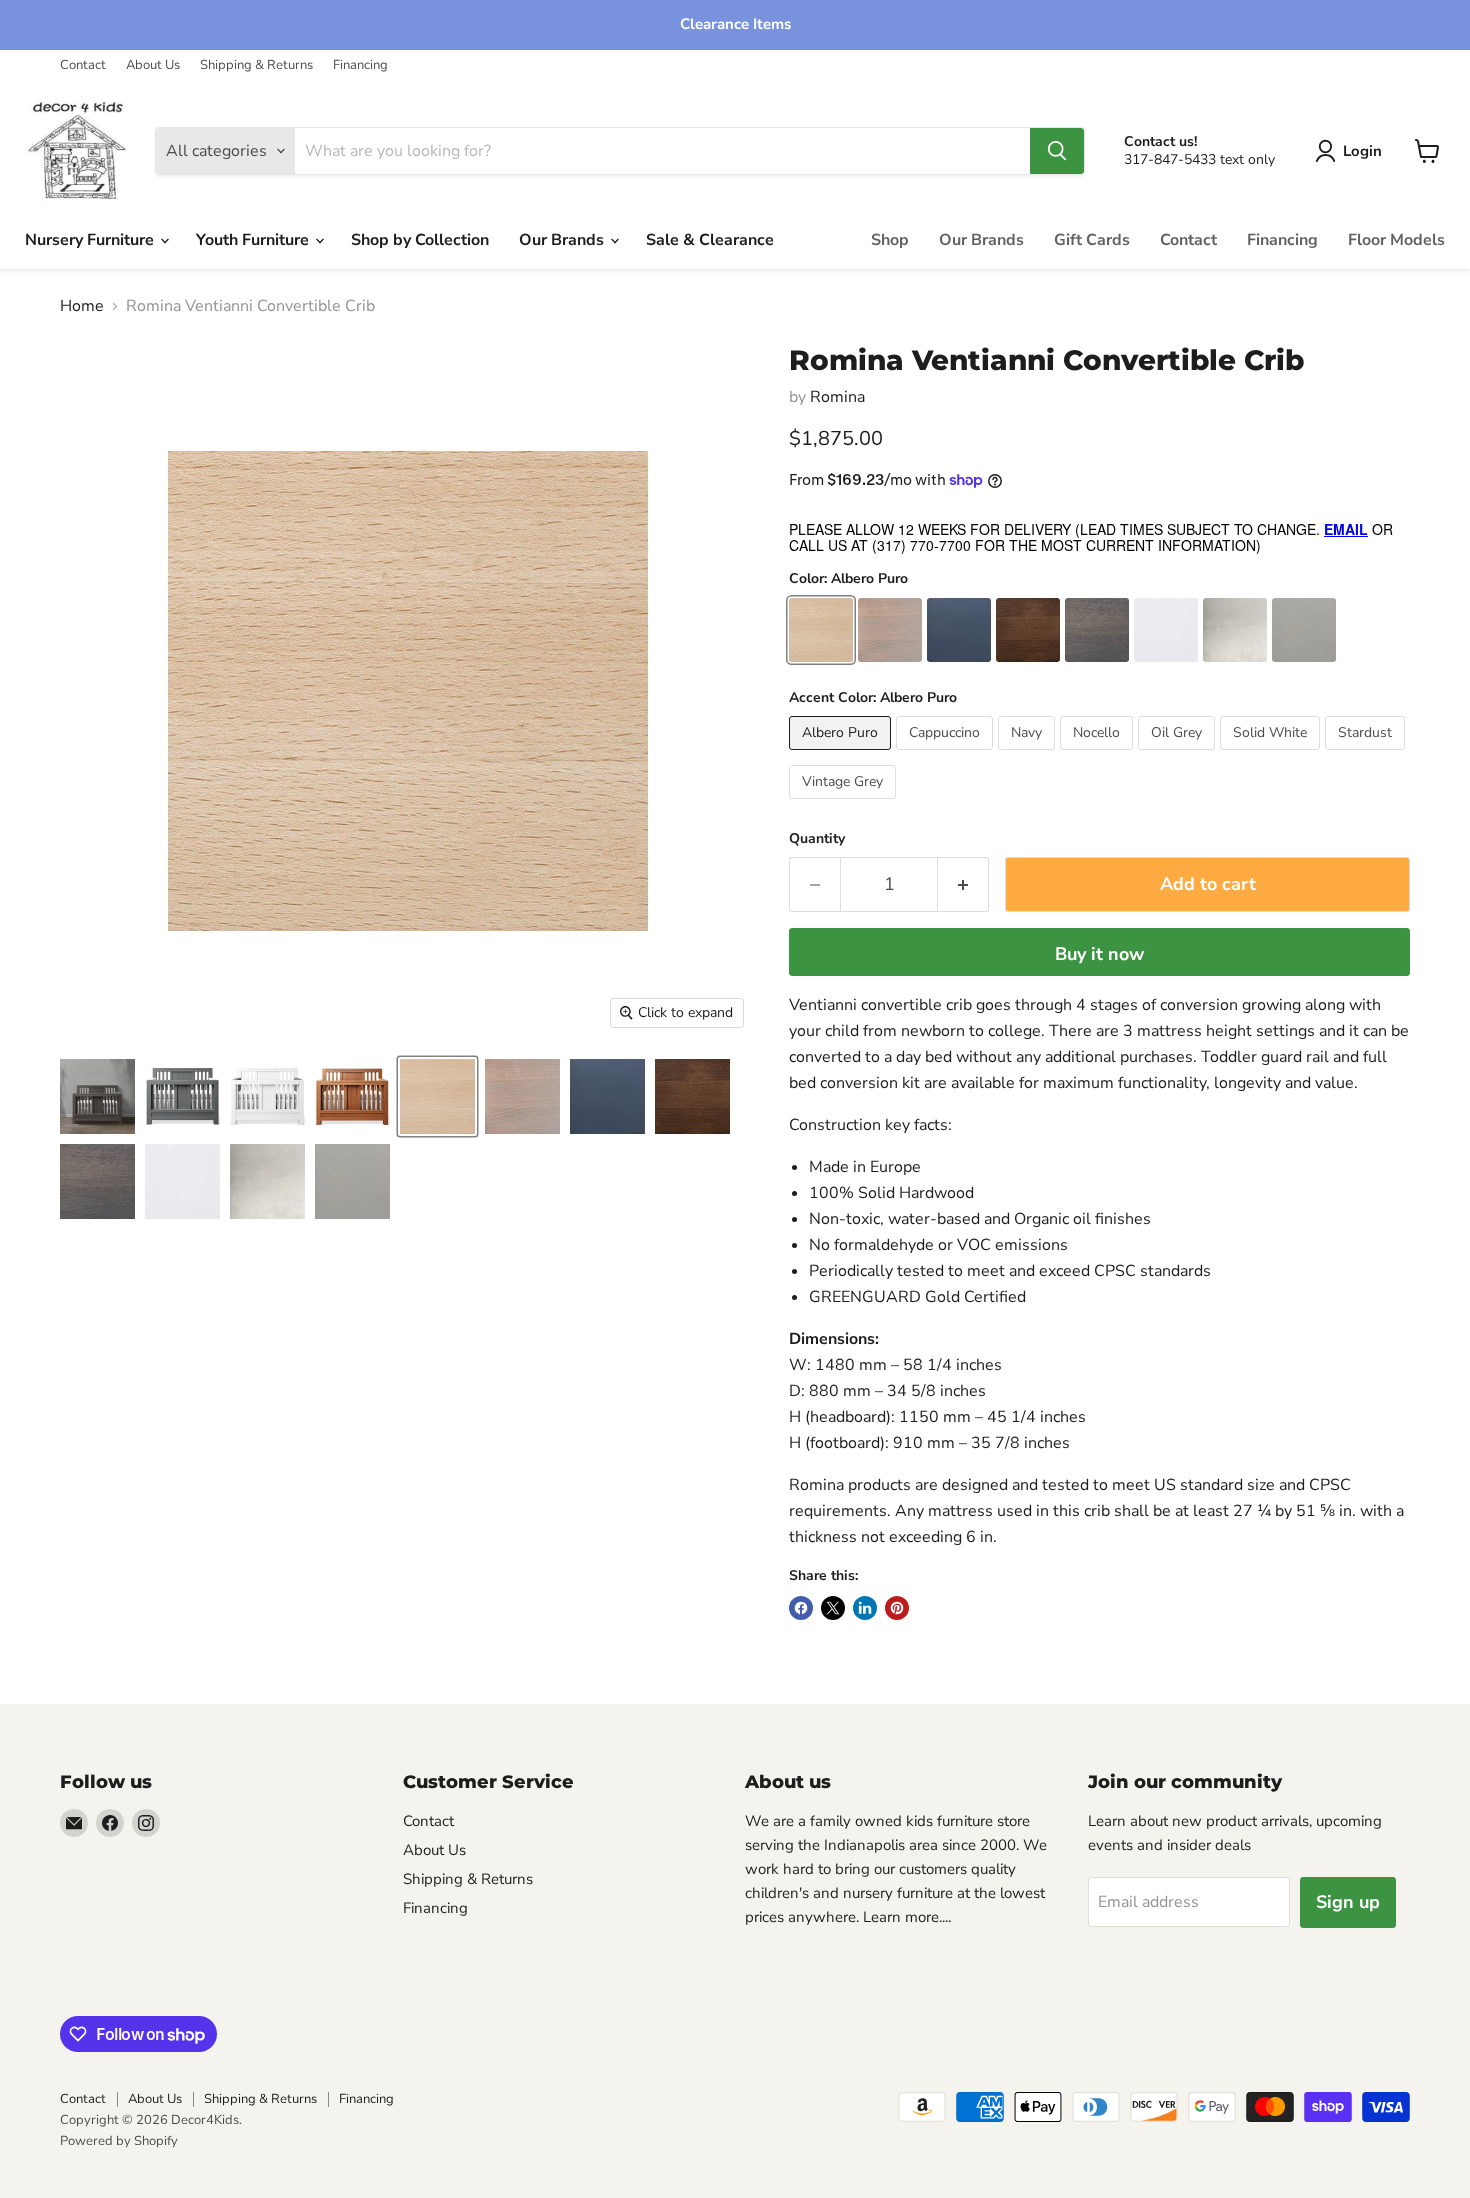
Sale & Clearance (710, 240)
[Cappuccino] (947, 755)
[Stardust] (1367, 755)
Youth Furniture (254, 240)
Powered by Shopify (119, 2141)
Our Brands (563, 240)
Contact (83, 65)
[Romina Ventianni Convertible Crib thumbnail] (97, 1096)
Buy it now (1099, 954)
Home (82, 306)
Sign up (1348, 1902)
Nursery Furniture (91, 240)
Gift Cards (1092, 240)
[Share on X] (833, 1608)
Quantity (817, 839)
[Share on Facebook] (801, 1608)
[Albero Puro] (842, 755)
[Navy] (1029, 755)
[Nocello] (1099, 755)
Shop (890, 240)
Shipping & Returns (256, 65)
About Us (153, 65)
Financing (360, 65)
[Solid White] (1272, 755)
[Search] (1057, 151)
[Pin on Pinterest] (897, 1608)
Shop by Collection (420, 240)
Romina (837, 397)
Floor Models (1396, 240)
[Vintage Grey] (845, 804)
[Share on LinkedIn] (865, 1608)
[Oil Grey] (1179, 755)
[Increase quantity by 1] (963, 884)
